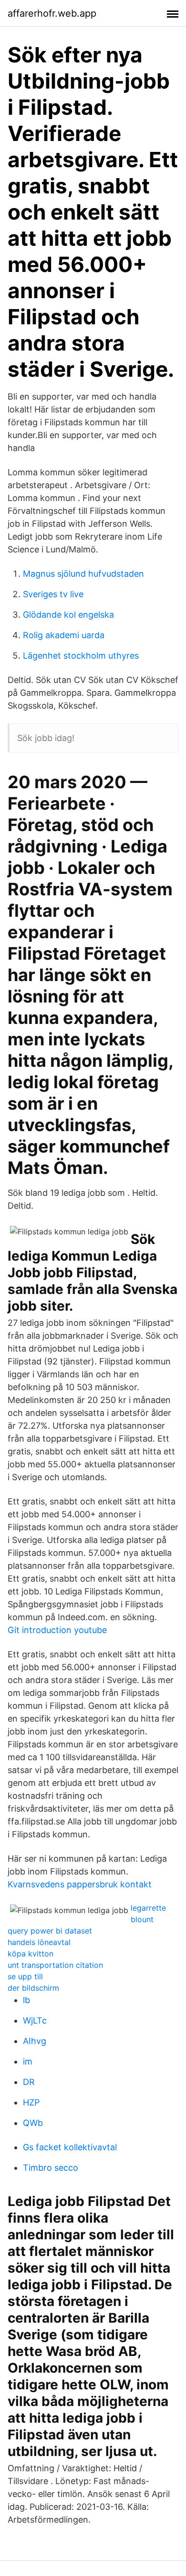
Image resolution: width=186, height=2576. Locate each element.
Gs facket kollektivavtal (70, 2147)
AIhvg (35, 2041)
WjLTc (35, 2020)
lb (26, 2000)
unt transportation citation (55, 1965)
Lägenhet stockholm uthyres (81, 656)
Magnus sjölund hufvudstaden (83, 574)
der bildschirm (33, 1988)
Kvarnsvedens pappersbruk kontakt (80, 1884)
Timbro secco (51, 2168)
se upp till (25, 1976)
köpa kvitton (31, 1954)
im (28, 2061)
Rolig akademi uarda (64, 635)
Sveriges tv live (53, 594)
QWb (33, 2123)
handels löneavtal (39, 1942)
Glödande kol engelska (68, 615)
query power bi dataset (50, 1931)
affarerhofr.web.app (52, 13)
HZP (31, 2102)
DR (29, 2082)
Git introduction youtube (57, 1630)
